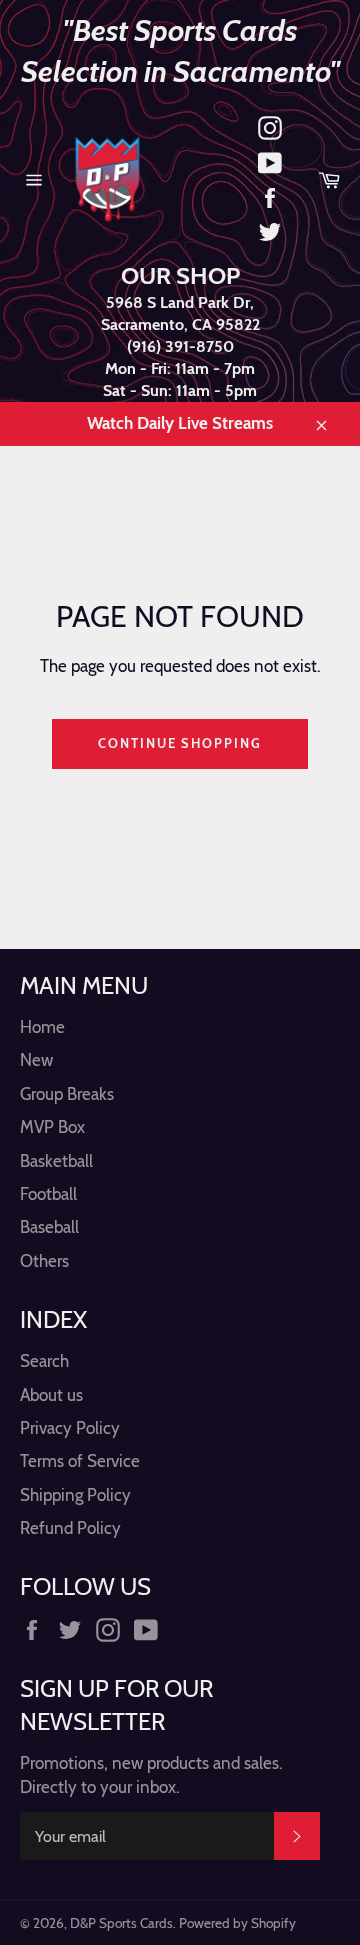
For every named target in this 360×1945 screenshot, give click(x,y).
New (36, 1060)
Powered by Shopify (237, 1923)
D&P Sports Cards (121, 1923)
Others (44, 1261)
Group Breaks (67, 1094)
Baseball (49, 1227)
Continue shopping (180, 743)
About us (51, 1395)
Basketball (56, 1161)
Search (44, 1361)
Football (48, 1194)
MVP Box (52, 1127)
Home (42, 1027)
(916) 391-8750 (180, 346)
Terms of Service (80, 1461)
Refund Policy (70, 1528)
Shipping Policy (75, 1495)
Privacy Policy (70, 1428)
